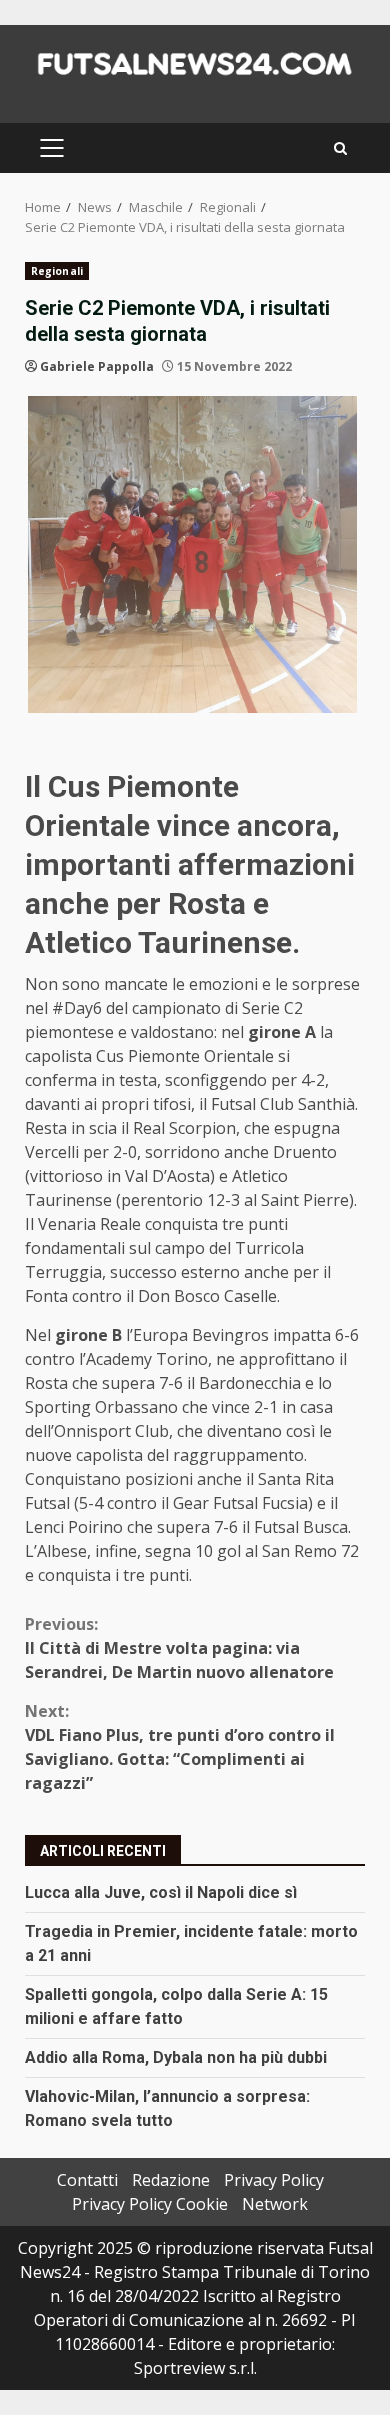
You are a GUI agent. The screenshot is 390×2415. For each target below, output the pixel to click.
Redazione (171, 2180)
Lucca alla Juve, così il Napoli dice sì (161, 1892)
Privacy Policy (274, 2180)
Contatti (87, 2180)
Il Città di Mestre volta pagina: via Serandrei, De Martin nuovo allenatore (179, 1648)
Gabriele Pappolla (97, 366)
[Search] (340, 148)
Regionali (57, 271)
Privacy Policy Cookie (150, 2204)
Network (275, 2204)
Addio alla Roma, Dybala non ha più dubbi (176, 2057)
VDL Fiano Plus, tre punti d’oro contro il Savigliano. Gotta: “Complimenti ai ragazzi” (180, 1747)
